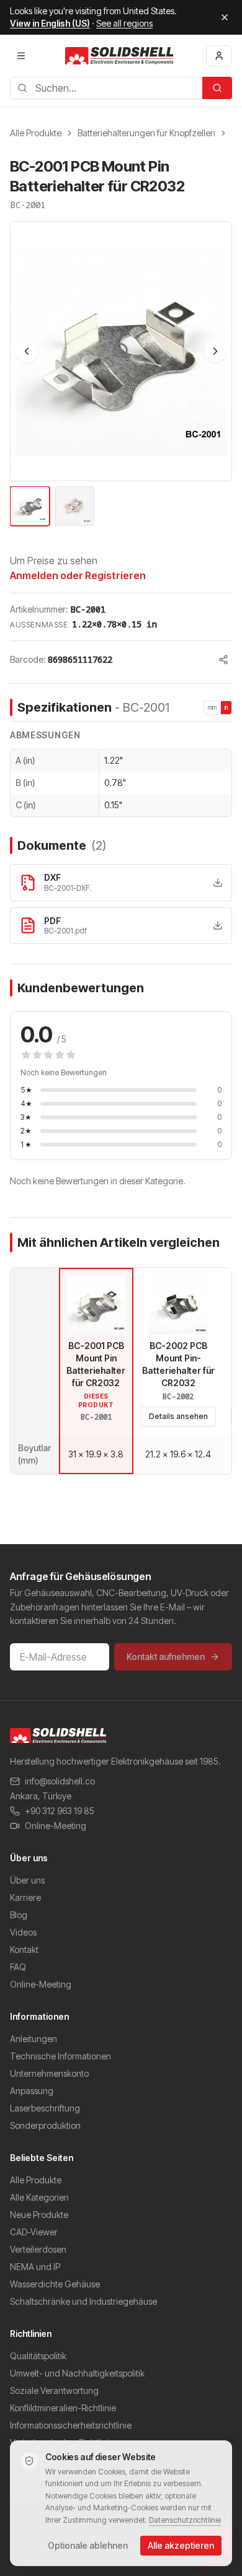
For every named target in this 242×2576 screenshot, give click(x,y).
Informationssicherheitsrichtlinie (71, 2425)
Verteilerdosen (38, 2249)
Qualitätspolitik (38, 2356)
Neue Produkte (39, 2215)
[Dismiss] (225, 17)
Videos (23, 1932)
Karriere (25, 1897)
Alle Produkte (36, 133)
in (226, 707)
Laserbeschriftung (45, 2108)
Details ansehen (178, 1416)
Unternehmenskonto (49, 2073)
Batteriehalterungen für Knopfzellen (146, 133)
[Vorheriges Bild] (27, 351)
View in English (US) (50, 23)
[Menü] (21, 56)
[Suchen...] (217, 88)
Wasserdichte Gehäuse (55, 2284)
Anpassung (32, 2091)
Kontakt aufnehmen (166, 1657)
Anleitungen (34, 2039)
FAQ (18, 1967)
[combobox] (106, 88)
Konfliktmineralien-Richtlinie (63, 2408)
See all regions (124, 23)
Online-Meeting (56, 1826)
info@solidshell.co (60, 1781)
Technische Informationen (60, 2056)
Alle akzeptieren (181, 2545)
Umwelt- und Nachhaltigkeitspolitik (77, 2373)
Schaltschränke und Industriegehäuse (83, 2301)
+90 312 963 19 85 (60, 1811)
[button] (121, 351)
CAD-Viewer (34, 2232)
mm (213, 707)
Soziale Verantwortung (54, 2390)
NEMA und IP (35, 2267)
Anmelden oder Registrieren (78, 575)
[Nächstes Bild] (215, 351)
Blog (19, 1915)
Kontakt (24, 1949)
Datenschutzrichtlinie (185, 2520)
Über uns (27, 1880)
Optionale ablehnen (88, 2545)
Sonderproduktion (45, 2125)
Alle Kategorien (39, 2197)
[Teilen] (223, 660)
